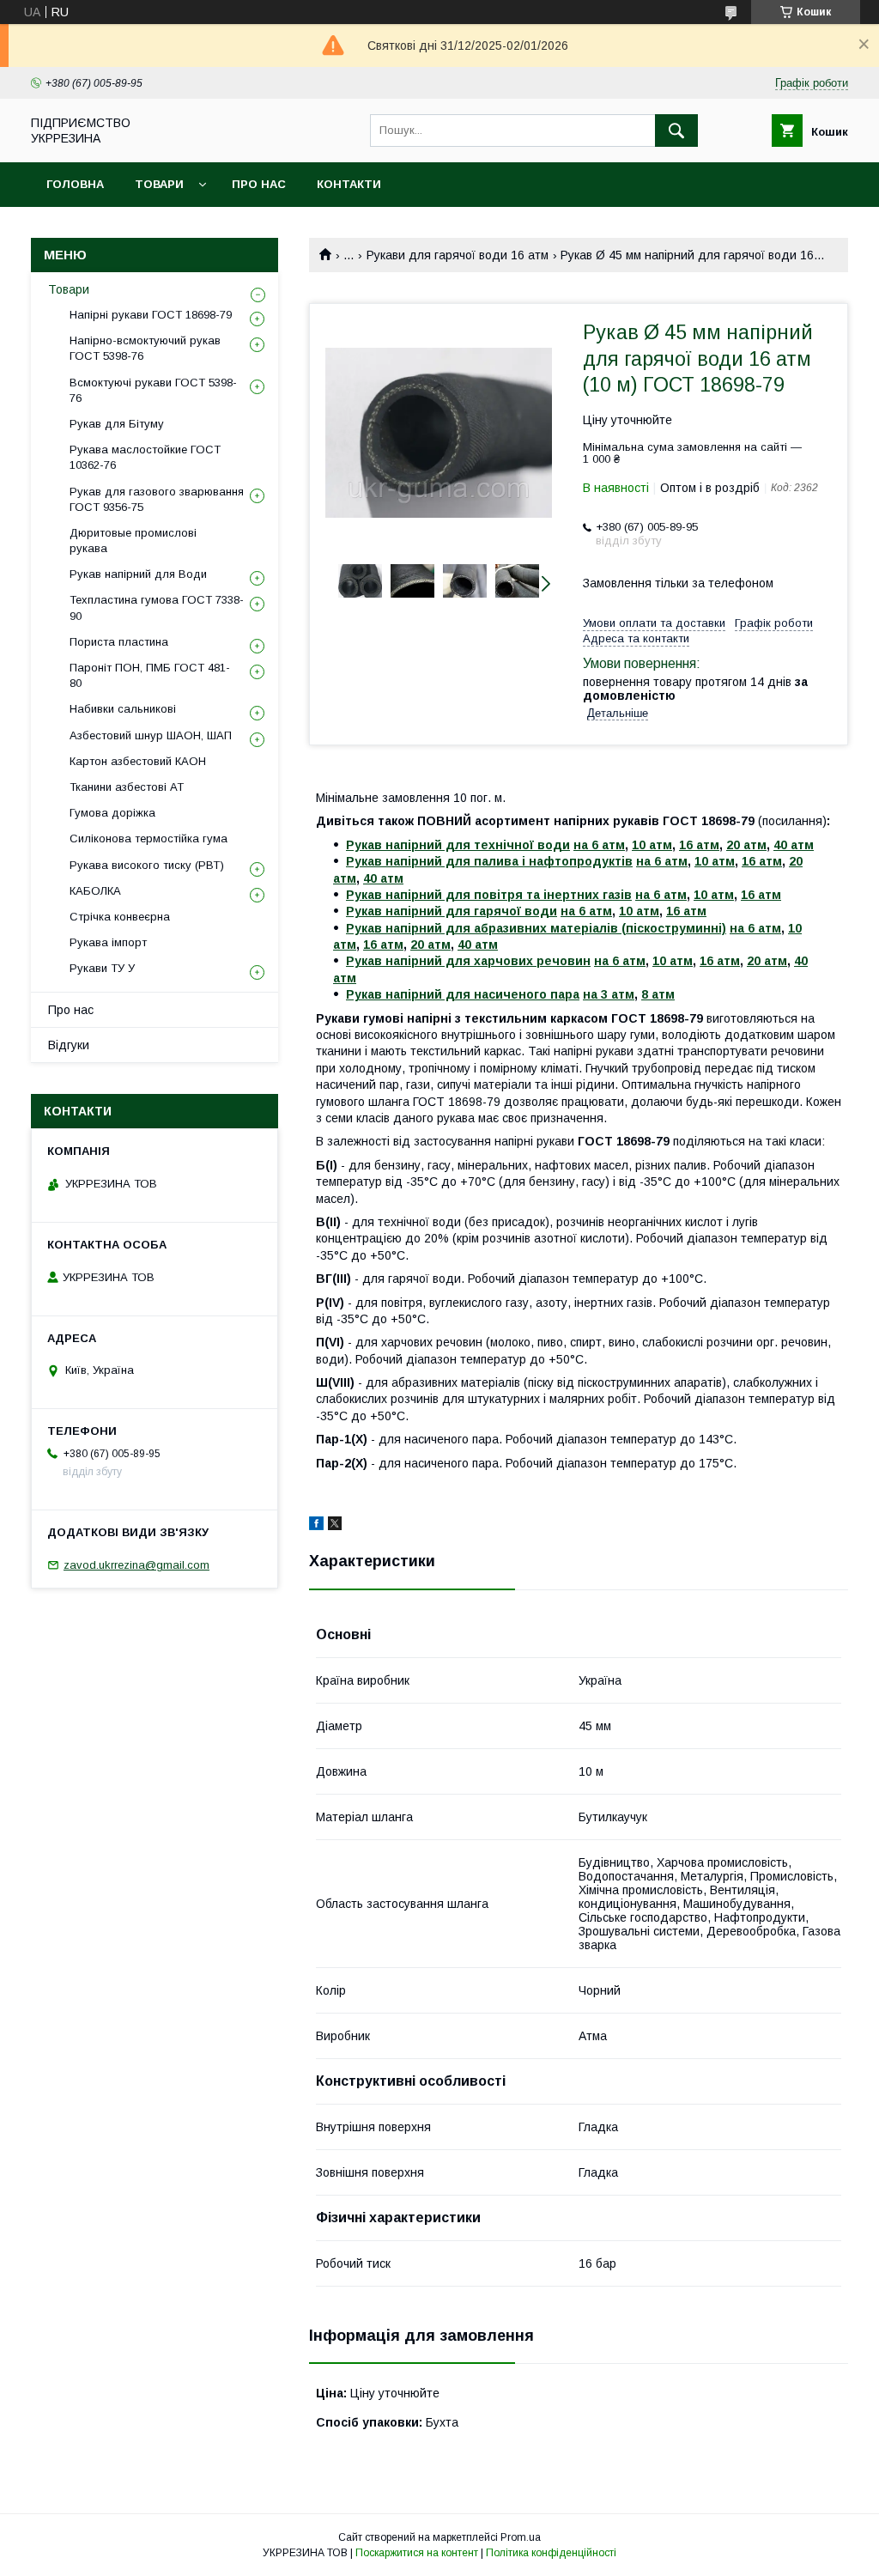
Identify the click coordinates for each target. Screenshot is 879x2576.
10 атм (652, 845)
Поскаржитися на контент (417, 2553)
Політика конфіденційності (551, 2553)
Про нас (259, 184)
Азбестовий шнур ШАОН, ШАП (151, 735)
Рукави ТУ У (102, 968)
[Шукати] (676, 131)
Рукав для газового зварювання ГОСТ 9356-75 (157, 499)
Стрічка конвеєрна (120, 917)
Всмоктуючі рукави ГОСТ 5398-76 (153, 390)
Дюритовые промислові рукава (133, 541)
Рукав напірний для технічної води (458, 845)
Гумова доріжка (112, 813)
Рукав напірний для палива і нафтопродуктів (489, 861)
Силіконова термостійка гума (149, 838)
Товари (159, 184)
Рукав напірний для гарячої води (452, 911)
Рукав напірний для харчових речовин (468, 961)
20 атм (746, 845)
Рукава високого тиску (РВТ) (147, 865)
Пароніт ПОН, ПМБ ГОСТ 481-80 (150, 675)
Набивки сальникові (123, 709)
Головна (75, 184)
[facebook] (316, 1526)
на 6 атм (599, 845)
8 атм (658, 994)
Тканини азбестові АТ (127, 787)
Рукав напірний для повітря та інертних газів (489, 895)
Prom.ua (521, 2537)
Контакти (349, 184)
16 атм (699, 845)
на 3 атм (609, 994)
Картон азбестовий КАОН (138, 761)
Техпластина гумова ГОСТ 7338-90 (157, 608)
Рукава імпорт (108, 942)
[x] (335, 1526)
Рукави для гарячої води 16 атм (458, 255)
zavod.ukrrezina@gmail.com (136, 1565)
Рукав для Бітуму (117, 424)
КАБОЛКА (95, 891)
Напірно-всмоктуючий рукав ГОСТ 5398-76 (145, 348)
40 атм (794, 845)
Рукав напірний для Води (138, 574)
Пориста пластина (119, 642)
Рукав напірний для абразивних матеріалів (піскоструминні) (536, 928)
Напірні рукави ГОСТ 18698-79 (151, 315)
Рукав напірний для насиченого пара (463, 994)
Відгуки (69, 1045)
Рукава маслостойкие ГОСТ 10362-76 (145, 457)
